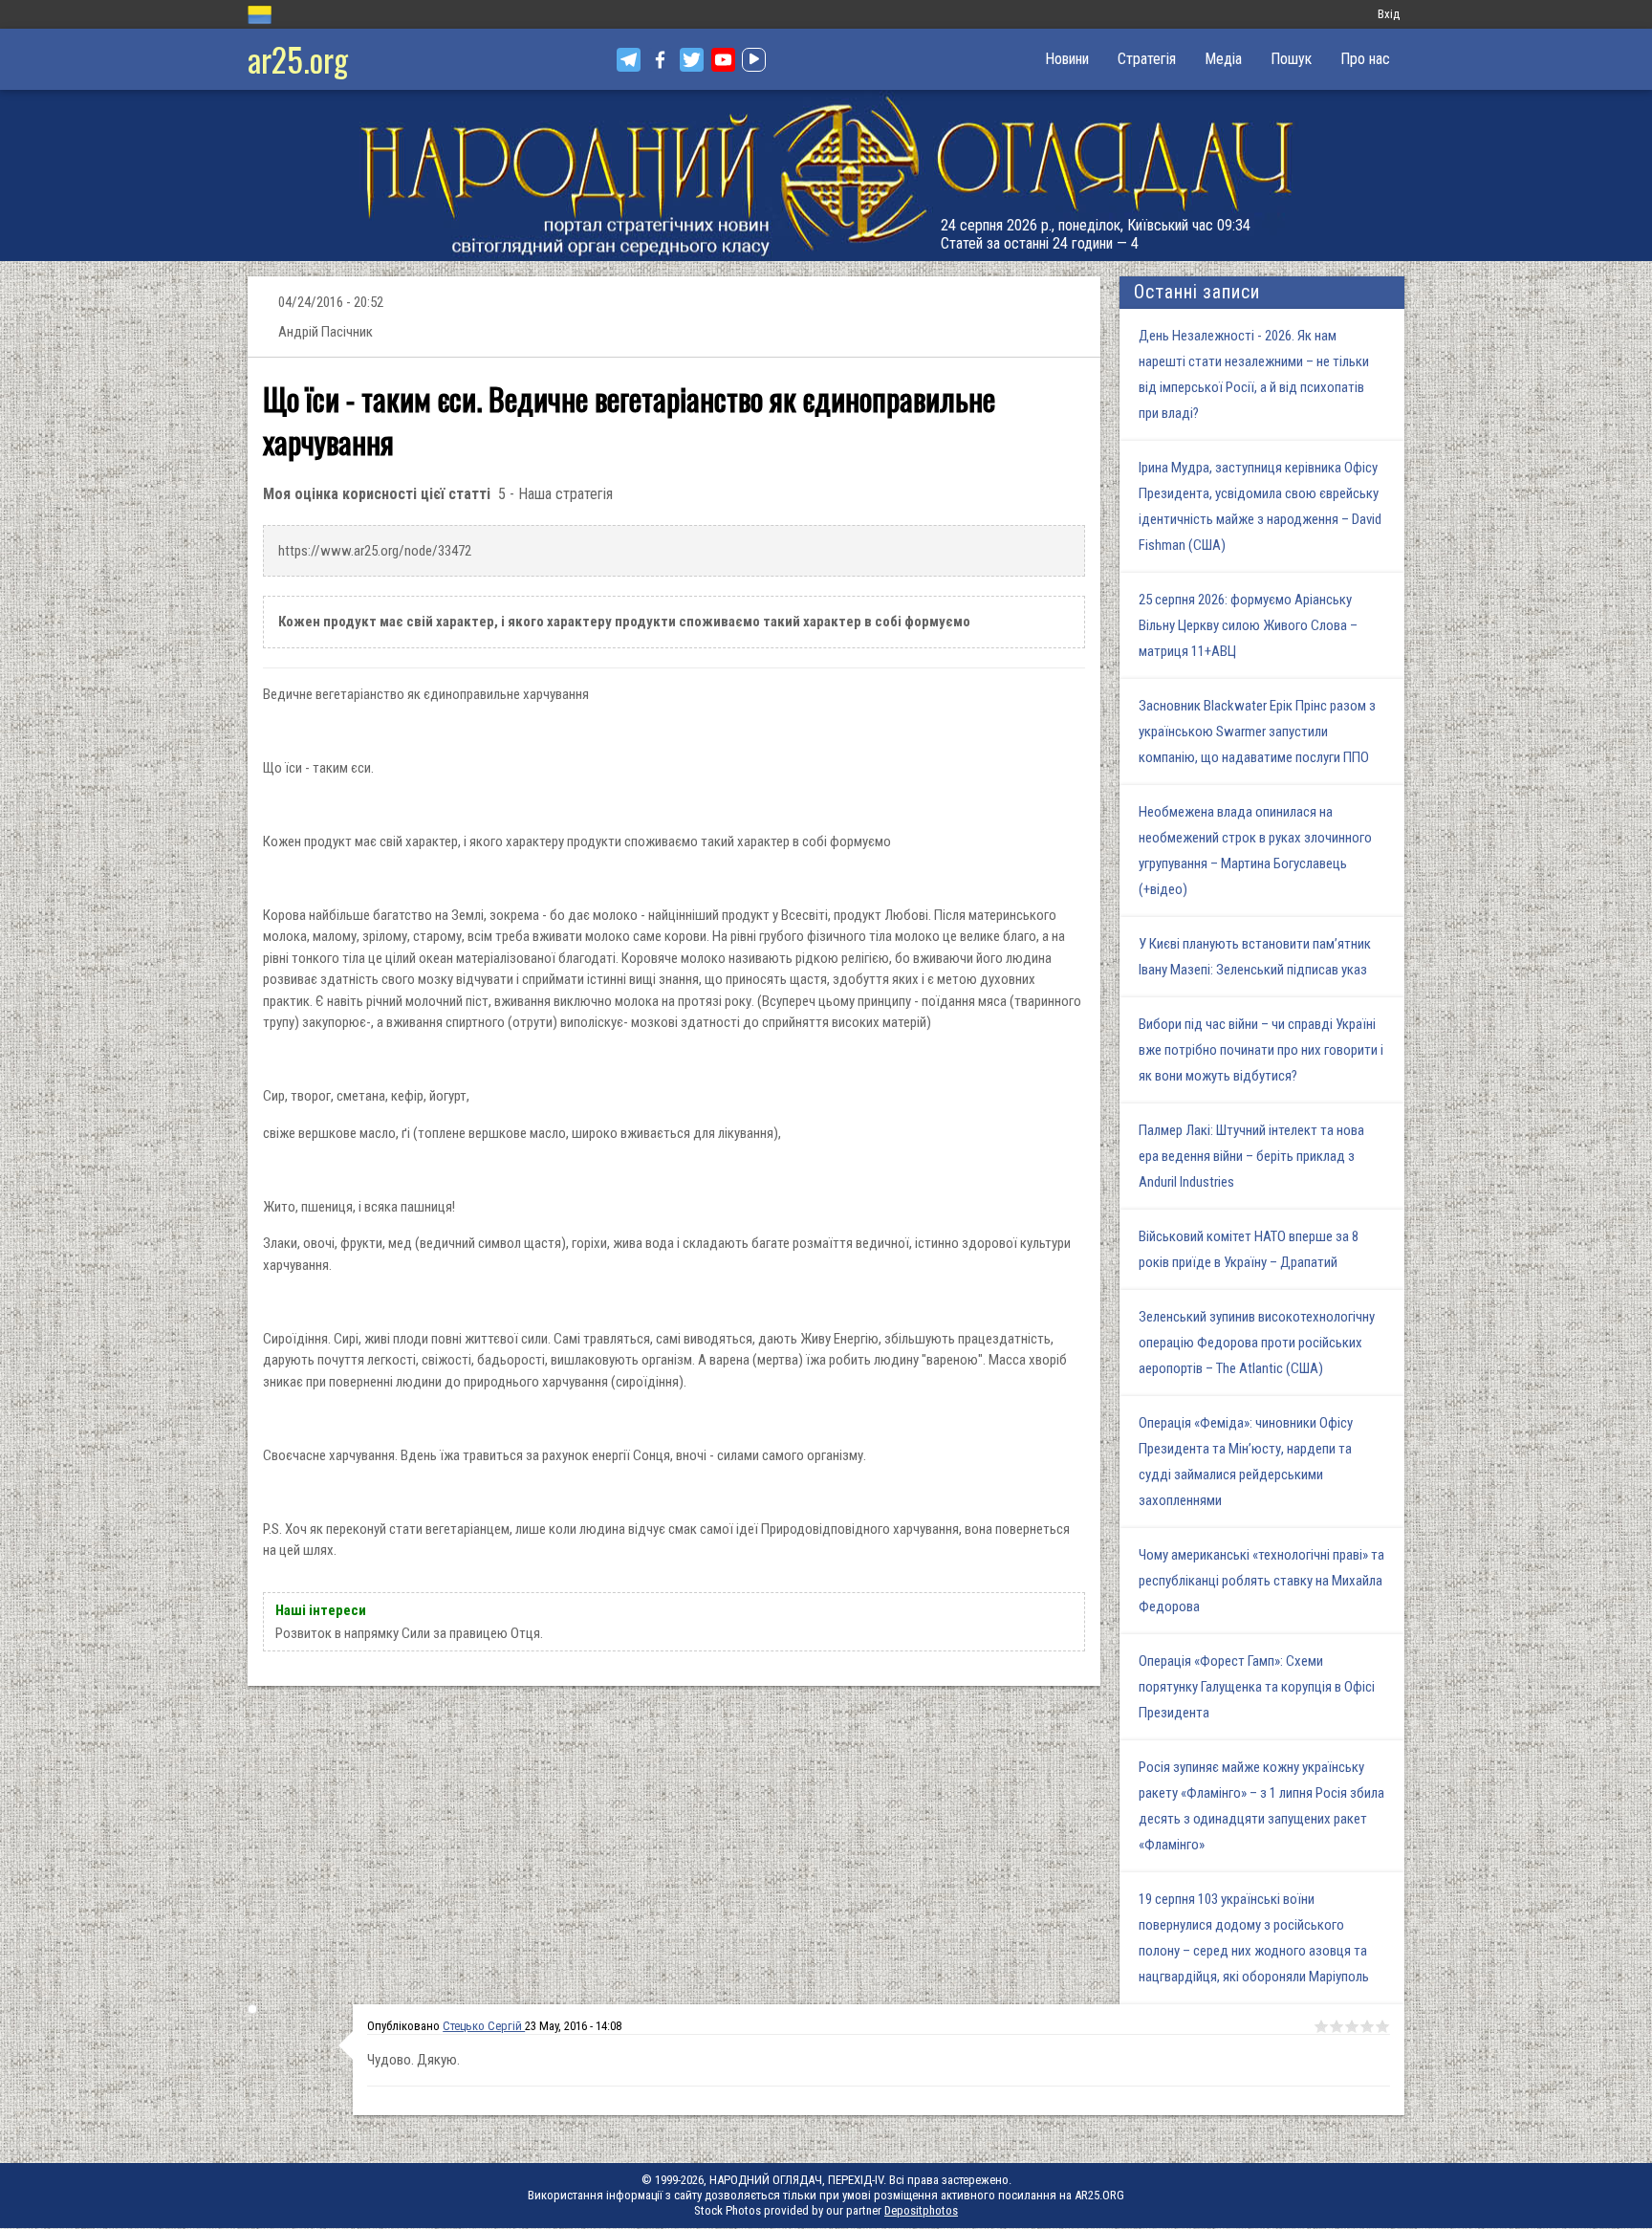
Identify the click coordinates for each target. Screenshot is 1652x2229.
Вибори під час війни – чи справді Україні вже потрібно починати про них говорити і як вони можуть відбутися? (1261, 1050)
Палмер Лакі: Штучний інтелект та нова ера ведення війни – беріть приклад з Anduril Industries (1251, 1156)
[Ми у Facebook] (660, 60)
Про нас (1365, 59)
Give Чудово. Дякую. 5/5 (1382, 2026)
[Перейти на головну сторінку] (826, 175)
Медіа (1223, 59)
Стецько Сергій (484, 2026)
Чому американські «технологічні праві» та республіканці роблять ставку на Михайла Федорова (1261, 1581)
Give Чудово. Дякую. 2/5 (1337, 2026)
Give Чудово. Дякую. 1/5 (1321, 2026)
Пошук (1291, 59)
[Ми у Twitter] (692, 60)
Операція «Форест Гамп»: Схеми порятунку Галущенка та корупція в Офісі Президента (1257, 1687)
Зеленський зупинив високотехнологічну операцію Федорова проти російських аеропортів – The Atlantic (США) (1257, 1343)
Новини (1067, 59)
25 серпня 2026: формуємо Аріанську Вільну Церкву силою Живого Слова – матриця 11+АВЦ (1248, 625)
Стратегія (1147, 59)
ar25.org (298, 59)
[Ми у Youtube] (723, 60)
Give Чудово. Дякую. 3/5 (1352, 2026)
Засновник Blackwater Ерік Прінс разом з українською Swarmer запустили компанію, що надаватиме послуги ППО (1257, 732)
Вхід (1389, 14)
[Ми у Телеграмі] (629, 60)
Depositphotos (921, 2210)
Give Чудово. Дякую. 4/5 (1367, 2026)
